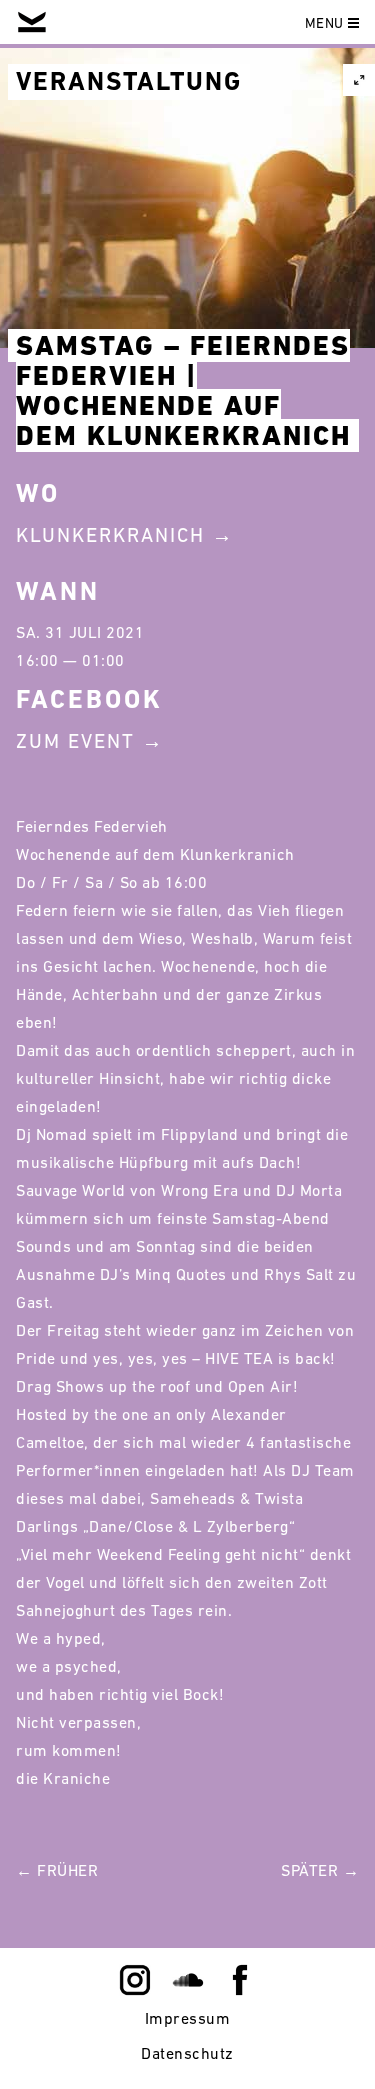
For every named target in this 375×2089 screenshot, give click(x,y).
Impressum (188, 2018)
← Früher (57, 1870)
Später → (320, 1870)
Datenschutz (187, 2053)
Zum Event (75, 741)
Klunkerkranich (110, 535)
